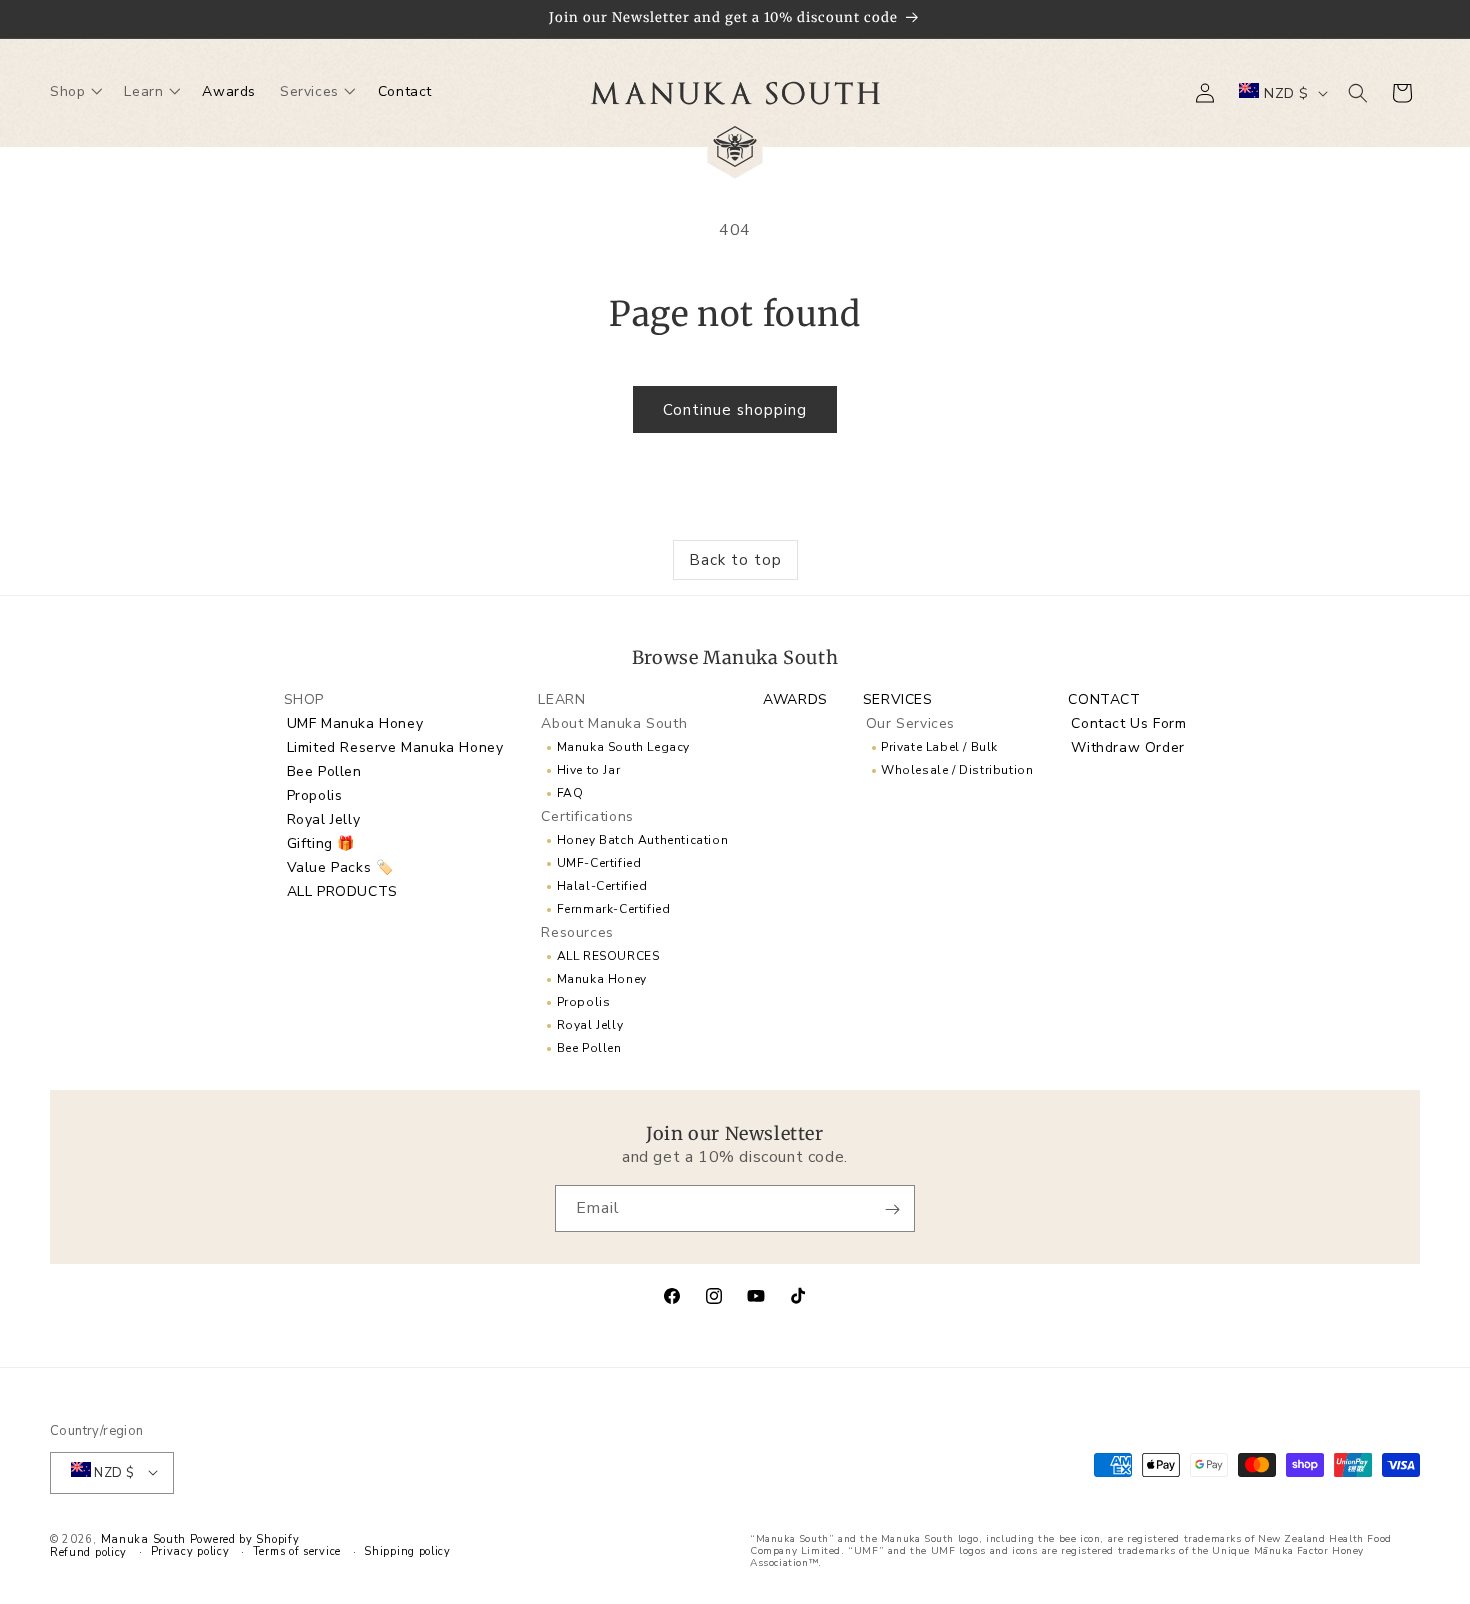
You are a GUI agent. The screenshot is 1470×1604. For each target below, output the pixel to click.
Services (898, 698)
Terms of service (297, 1551)
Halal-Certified (602, 885)
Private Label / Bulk (939, 746)
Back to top (735, 560)
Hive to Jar (589, 769)
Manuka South (143, 1538)
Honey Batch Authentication (642, 839)
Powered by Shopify (245, 1538)
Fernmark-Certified (614, 908)
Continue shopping (735, 410)
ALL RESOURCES (608, 955)
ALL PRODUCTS (342, 890)
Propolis (315, 794)
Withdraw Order (1127, 746)
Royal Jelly (324, 818)
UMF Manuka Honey (355, 722)
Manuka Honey (602, 978)
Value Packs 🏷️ (340, 866)
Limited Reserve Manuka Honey (395, 746)
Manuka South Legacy (623, 746)
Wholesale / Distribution (957, 769)
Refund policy (88, 1552)
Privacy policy (190, 1551)
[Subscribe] (892, 1209)
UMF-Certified (599, 862)
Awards (795, 698)
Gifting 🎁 (321, 842)
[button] (75, 93)
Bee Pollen (324, 770)
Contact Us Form (1128, 722)
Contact (1104, 698)
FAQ (570, 792)
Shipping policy (407, 1551)
